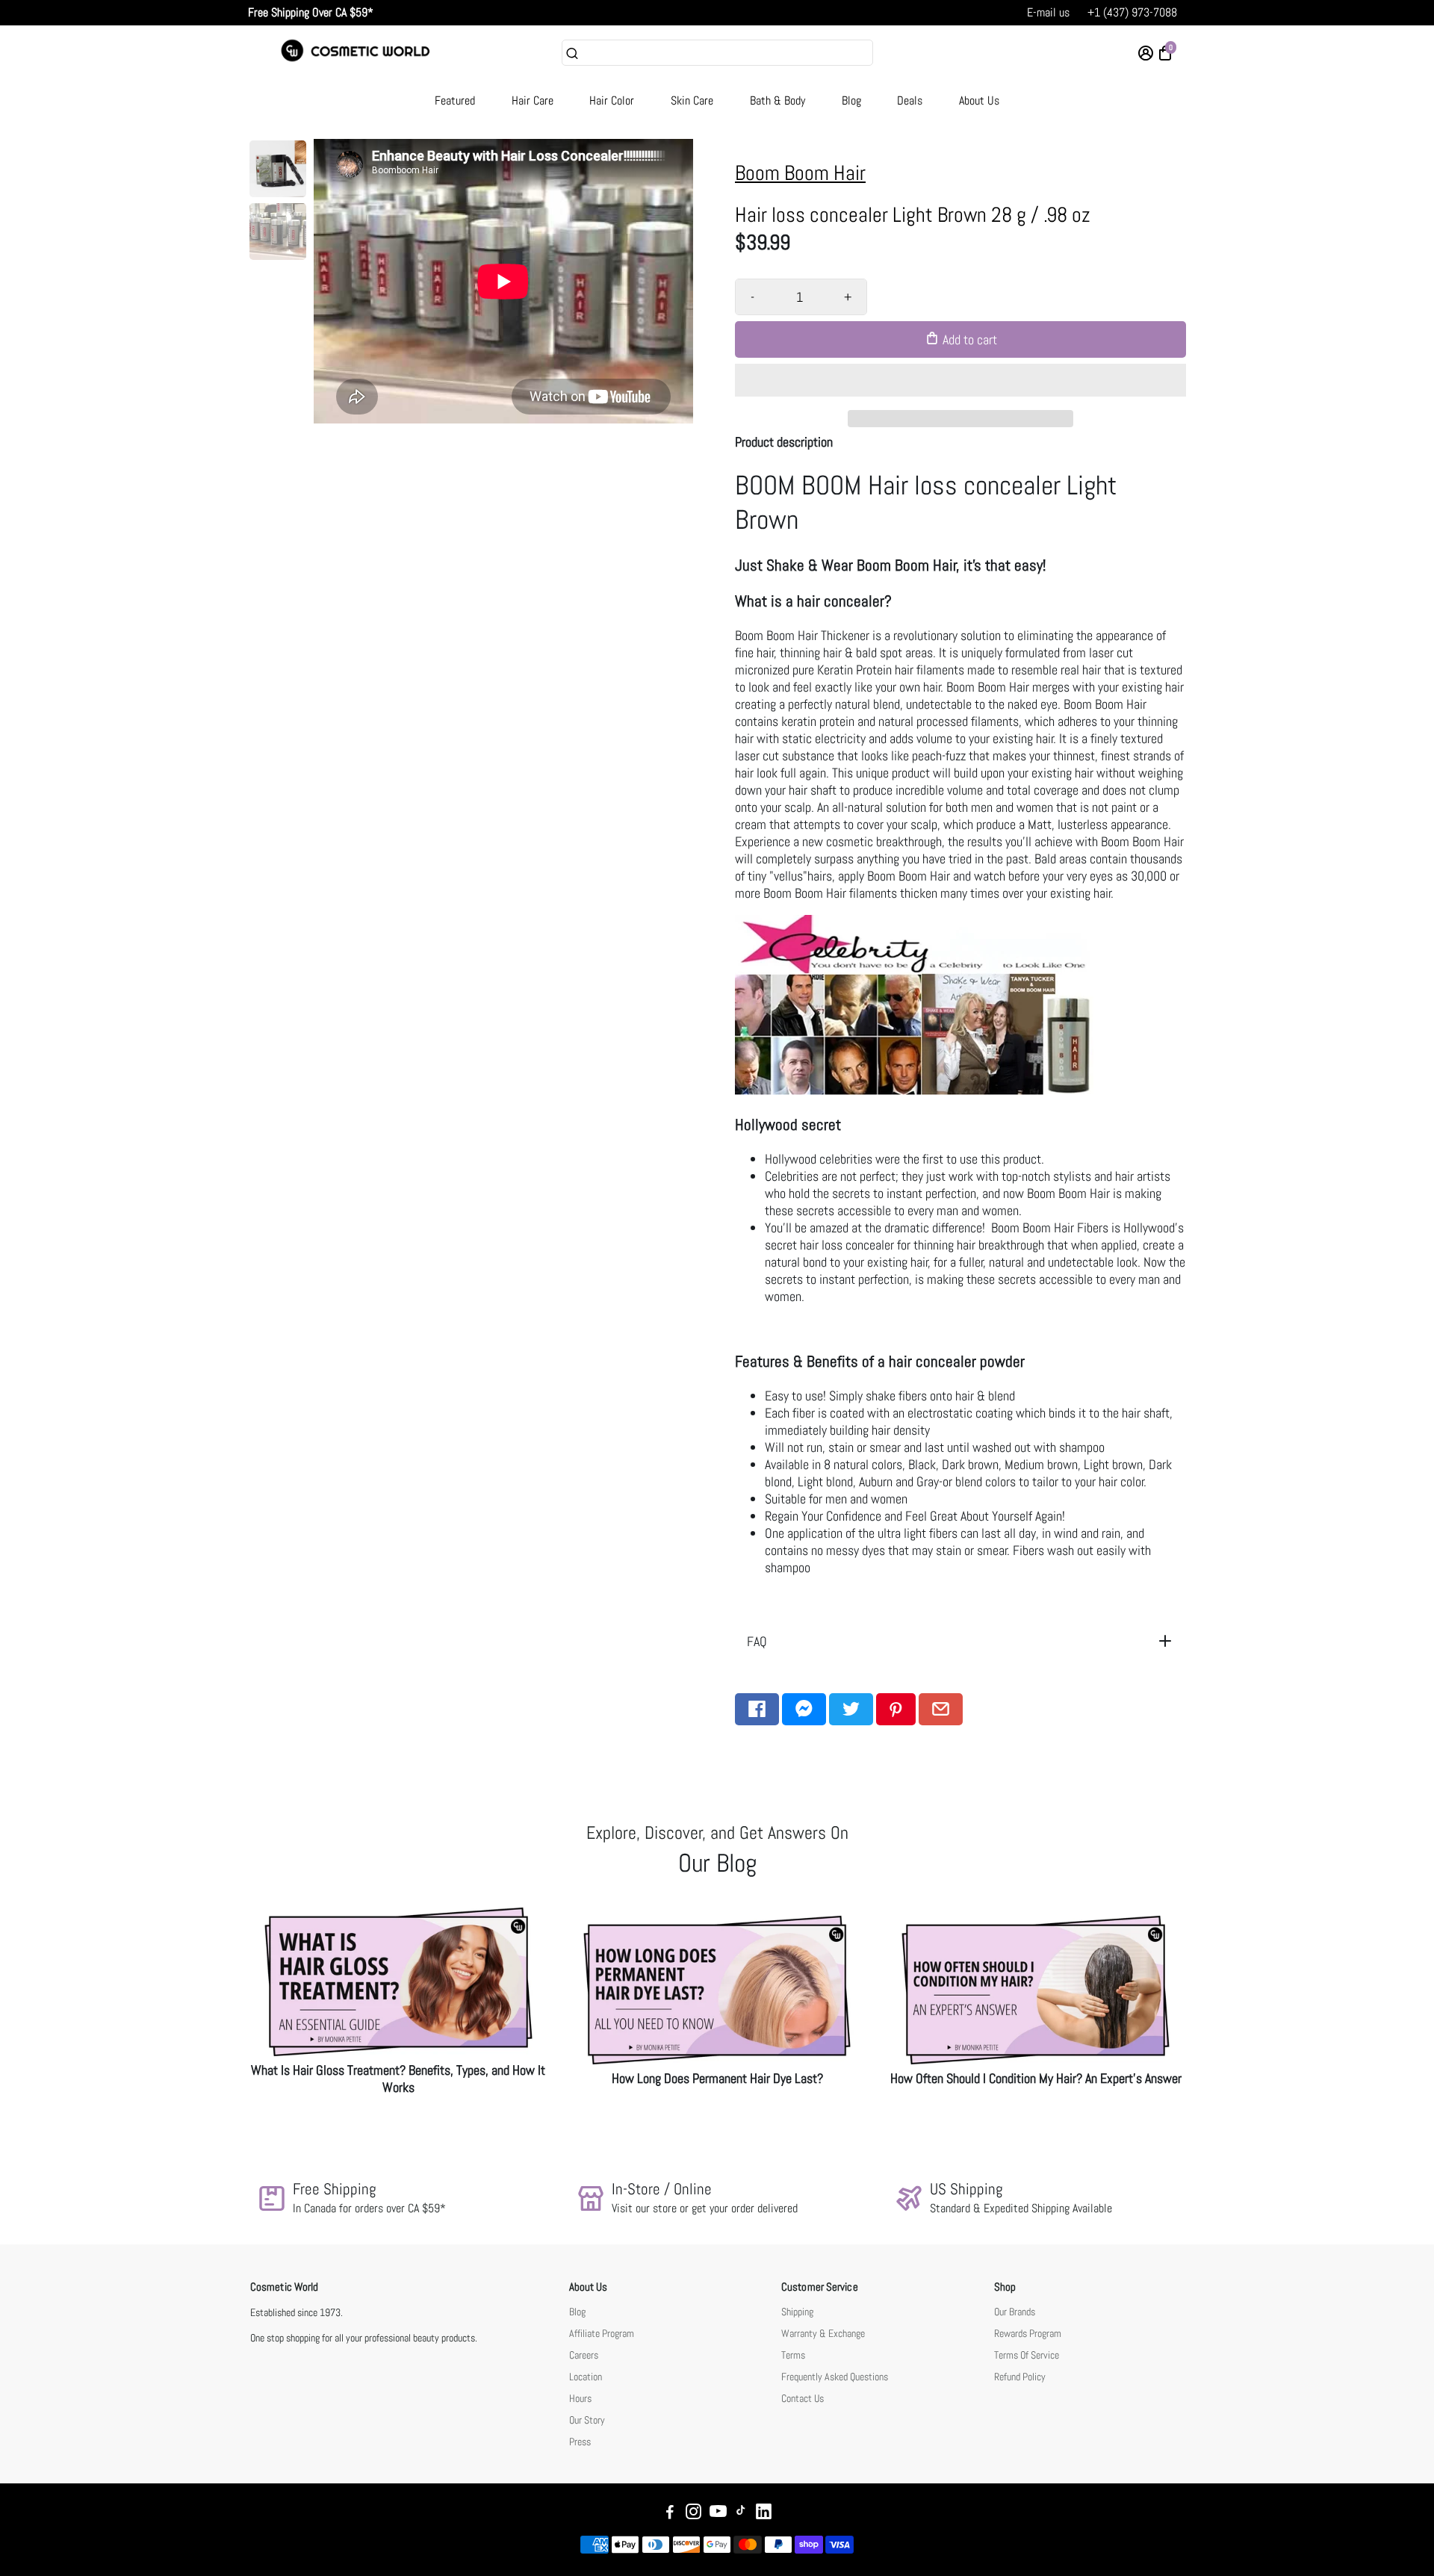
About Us (979, 100)
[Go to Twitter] (851, 1709)
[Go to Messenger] (804, 1709)
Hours (580, 2399)
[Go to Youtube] (718, 2514)
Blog (851, 100)
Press (580, 2442)
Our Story (587, 2420)
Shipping (797, 2312)
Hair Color (612, 100)
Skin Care (692, 100)
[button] (960, 380)
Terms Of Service (1027, 2355)
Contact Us (803, 2399)
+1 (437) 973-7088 (1132, 12)
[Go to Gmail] (941, 1709)
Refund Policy (1020, 2377)
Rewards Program (1028, 2334)
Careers (584, 2355)
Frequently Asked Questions (835, 2377)
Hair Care (533, 100)
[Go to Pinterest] (896, 1709)
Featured (455, 100)
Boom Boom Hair (800, 173)
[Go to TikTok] (741, 2514)
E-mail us (1048, 12)
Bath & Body (777, 100)
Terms (793, 2355)
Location (586, 2377)
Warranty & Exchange (823, 2334)
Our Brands (1015, 2312)
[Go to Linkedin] (764, 2514)
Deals (910, 100)
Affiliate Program (602, 2334)
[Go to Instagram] (693, 2514)
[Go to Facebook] (757, 1709)
